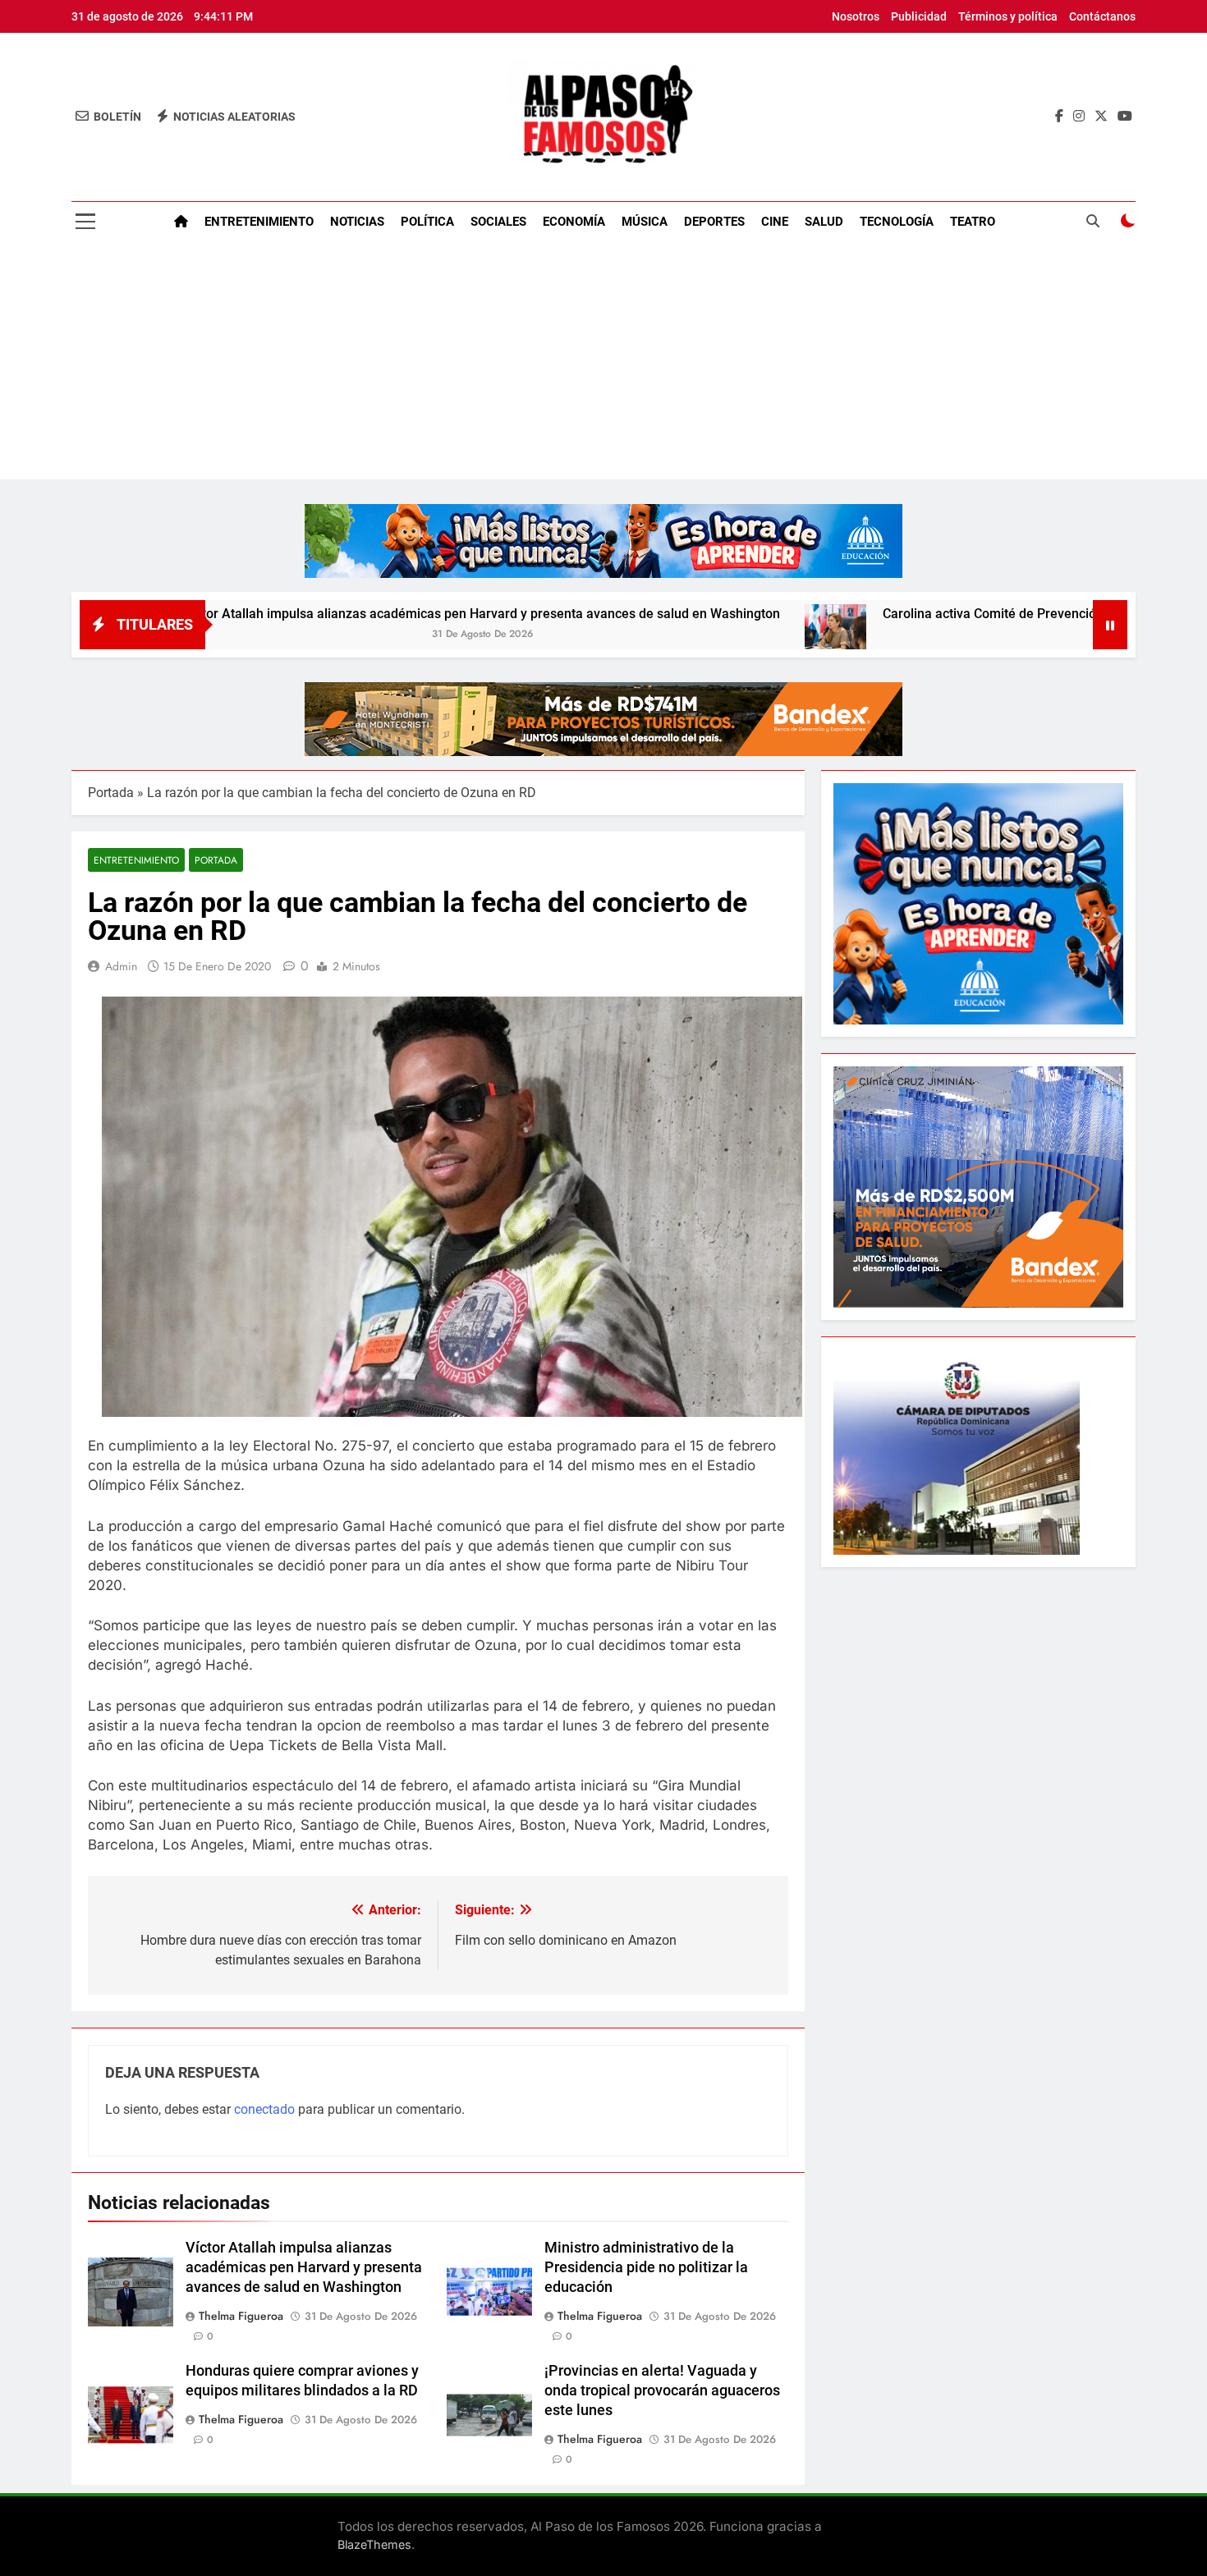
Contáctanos (1102, 16)
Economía (574, 222)
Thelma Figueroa (241, 2316)
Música (645, 222)
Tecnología (897, 222)
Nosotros (856, 16)
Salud (824, 222)
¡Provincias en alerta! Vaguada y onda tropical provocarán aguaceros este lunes (662, 2390)
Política (427, 222)
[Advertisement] (603, 364)
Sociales (498, 222)
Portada (111, 793)
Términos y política (1008, 16)
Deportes (714, 222)
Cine (775, 222)
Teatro (973, 222)
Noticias (357, 222)
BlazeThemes (374, 2544)
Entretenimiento (259, 222)
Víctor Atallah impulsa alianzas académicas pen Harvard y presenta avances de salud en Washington (363, 614)
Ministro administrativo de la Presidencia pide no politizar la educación (646, 2267)
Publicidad (919, 16)
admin (121, 966)
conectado (264, 2109)
